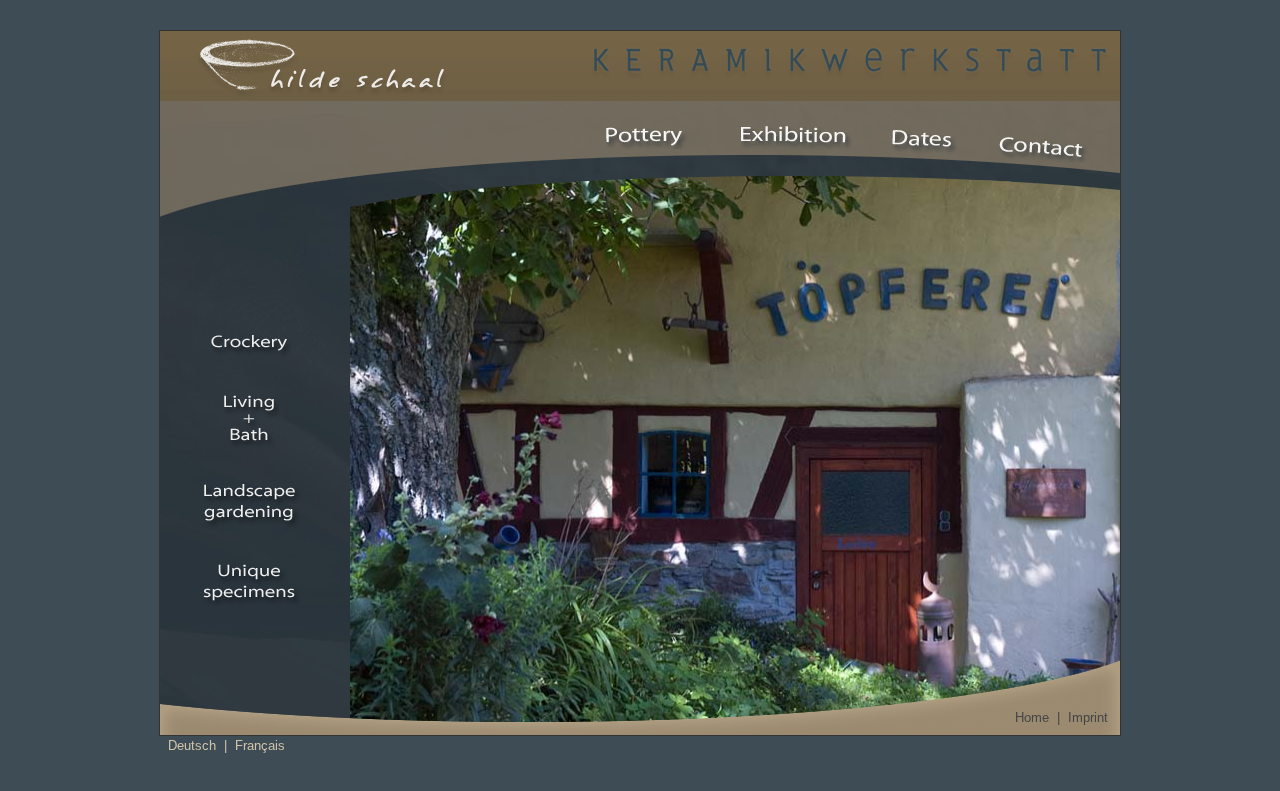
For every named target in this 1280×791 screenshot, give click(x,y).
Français (260, 745)
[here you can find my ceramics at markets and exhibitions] (925, 140)
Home (1032, 717)
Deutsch (192, 745)
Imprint (1088, 717)
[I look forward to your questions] (1041, 147)
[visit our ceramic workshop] (646, 134)
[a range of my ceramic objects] (789, 135)
